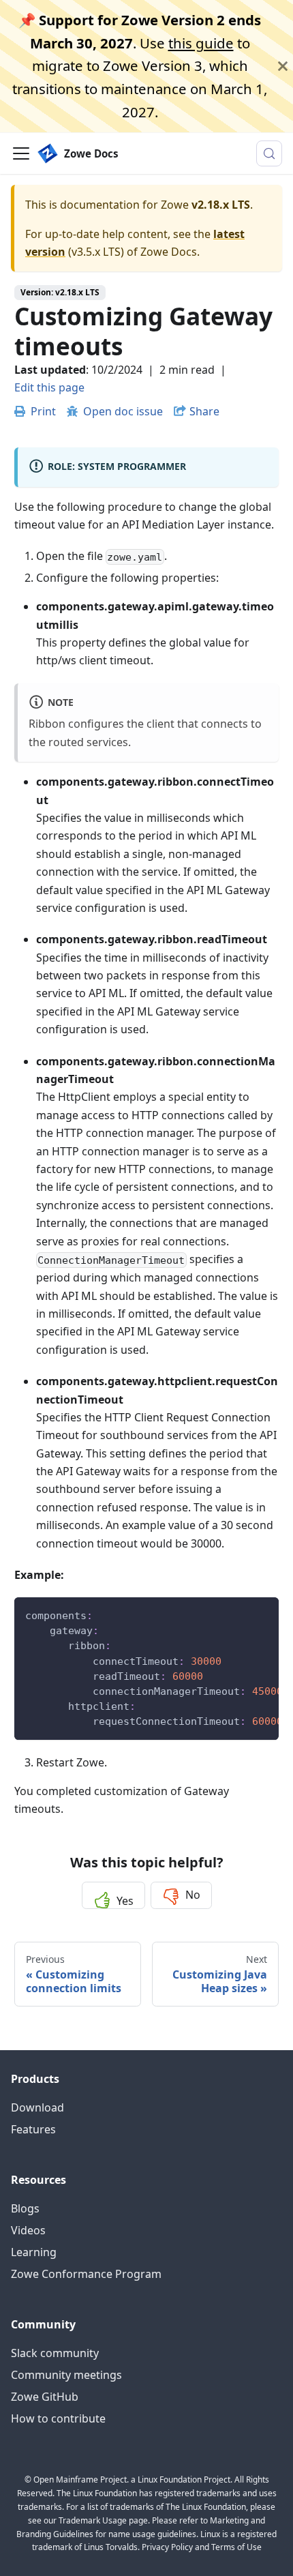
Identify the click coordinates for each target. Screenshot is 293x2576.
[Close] (283, 66)
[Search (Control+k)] (269, 153)
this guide (201, 43)
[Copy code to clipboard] (262, 1614)
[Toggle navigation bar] (21, 153)
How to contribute (58, 2418)
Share (204, 411)
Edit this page (49, 387)
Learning (34, 2252)
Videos (28, 2230)
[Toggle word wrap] (237, 1614)
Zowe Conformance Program (86, 2274)
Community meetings (66, 2375)
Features (33, 2129)
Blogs (25, 2208)
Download (37, 2107)
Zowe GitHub (45, 2397)
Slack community (55, 2353)
